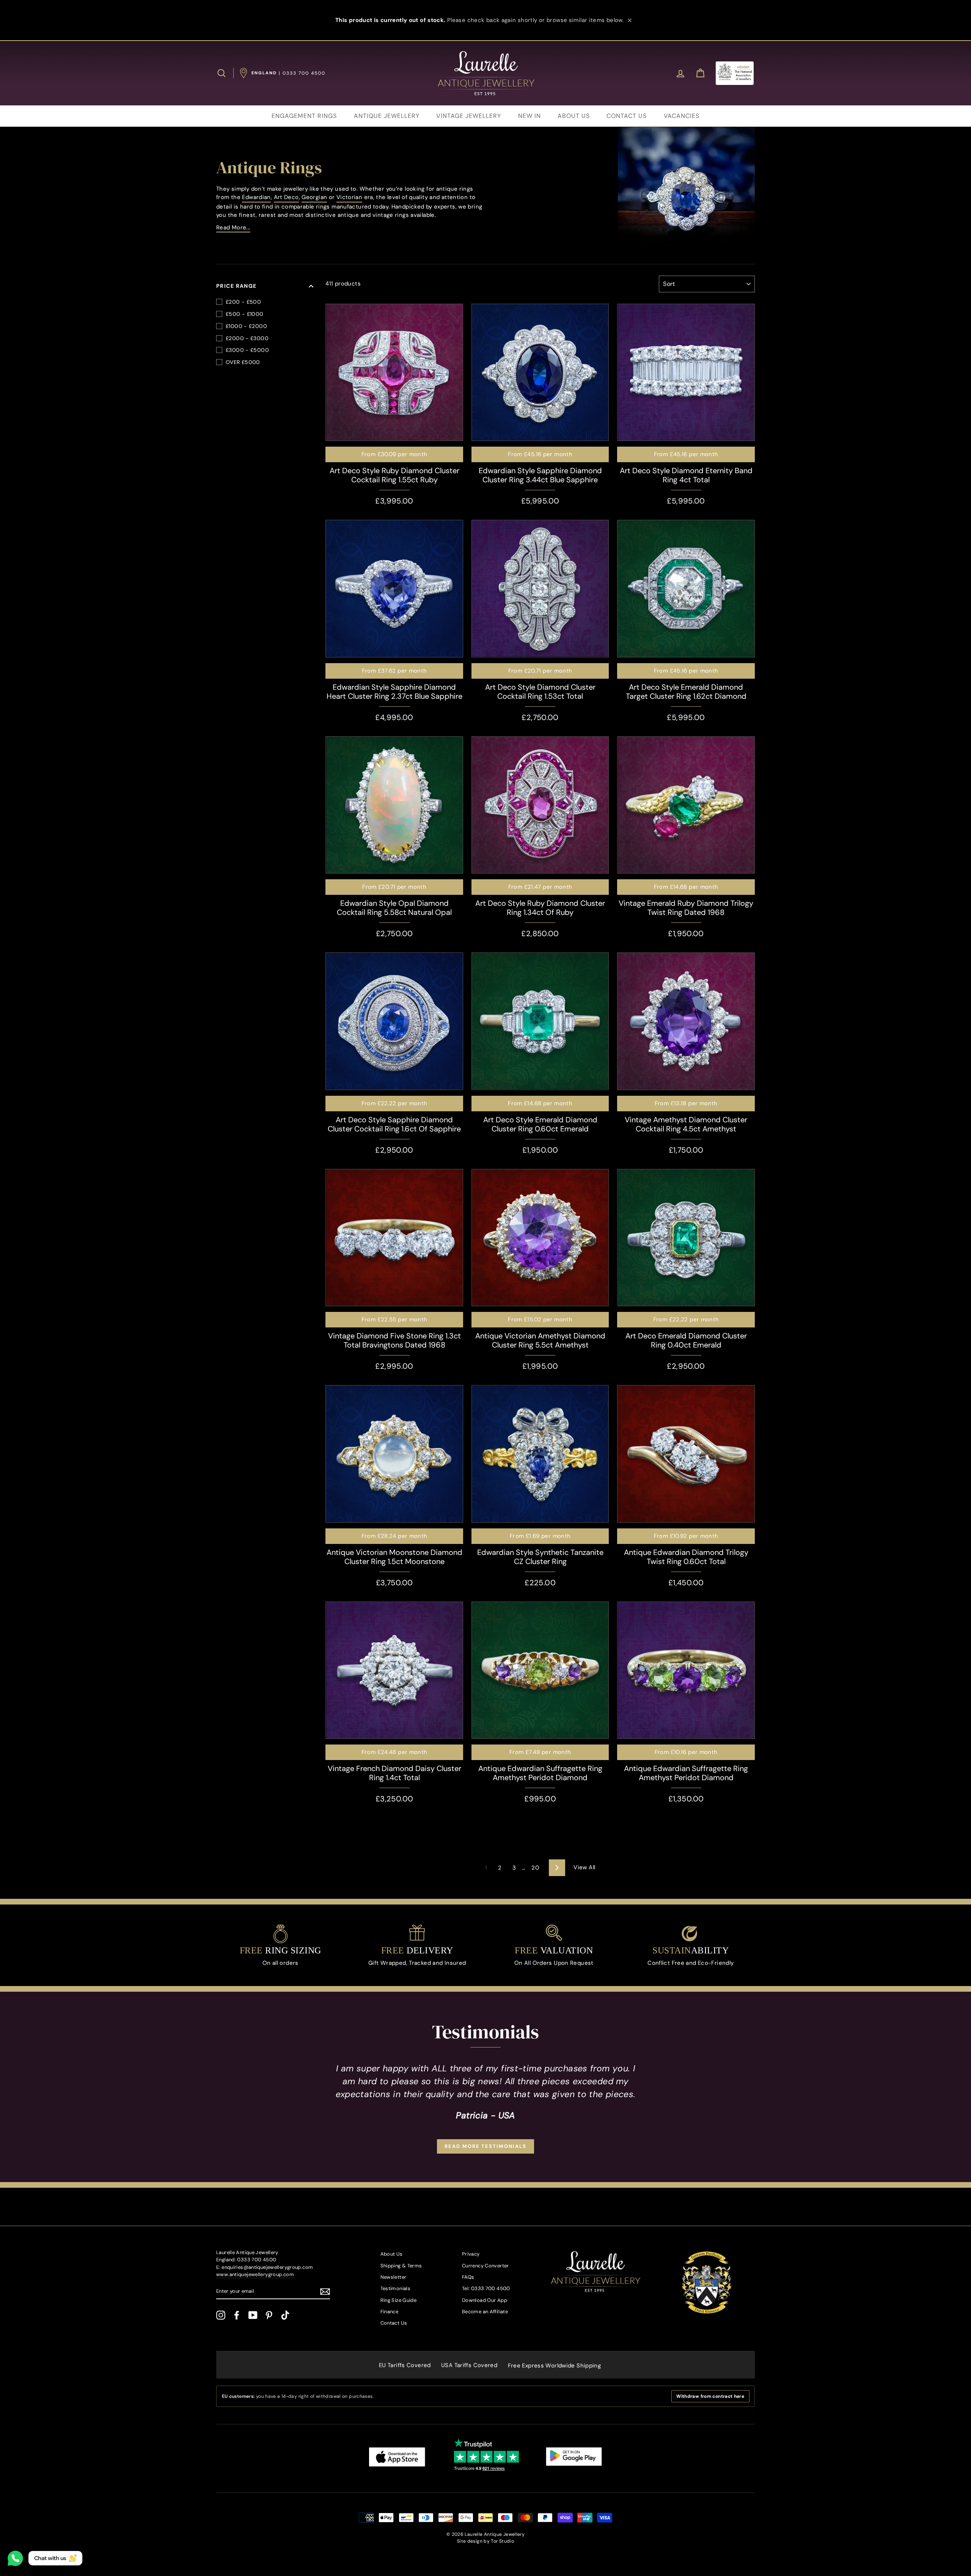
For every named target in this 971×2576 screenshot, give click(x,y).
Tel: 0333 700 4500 (486, 2288)
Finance (390, 2312)
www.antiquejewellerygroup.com (255, 2274)
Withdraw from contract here (710, 2396)
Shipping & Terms (401, 2266)
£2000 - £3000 (247, 338)
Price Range (236, 286)
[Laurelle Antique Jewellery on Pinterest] (269, 2315)
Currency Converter (485, 2266)
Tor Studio (502, 2541)
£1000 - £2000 (246, 326)
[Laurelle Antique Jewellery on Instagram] (221, 2315)
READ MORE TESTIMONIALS (485, 2146)
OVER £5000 (243, 362)
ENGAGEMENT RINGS (304, 116)
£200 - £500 (243, 302)
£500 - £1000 (245, 314)
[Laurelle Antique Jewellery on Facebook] (237, 2315)
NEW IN (529, 116)
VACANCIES (682, 116)
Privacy (471, 2254)
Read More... (233, 227)
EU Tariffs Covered (405, 2365)
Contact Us (394, 2323)
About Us (392, 2254)
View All (584, 1867)
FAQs (468, 2277)
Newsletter (394, 2277)
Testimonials (396, 2288)
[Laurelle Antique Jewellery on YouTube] (253, 2315)
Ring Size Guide (399, 2300)
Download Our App (485, 2300)
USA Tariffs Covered (469, 2365)
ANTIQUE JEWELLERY (387, 116)
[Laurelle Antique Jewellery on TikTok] (285, 2315)
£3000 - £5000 (247, 350)
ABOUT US (574, 116)
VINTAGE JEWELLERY (469, 116)
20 (535, 1868)
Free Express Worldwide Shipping (555, 2366)
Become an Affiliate (485, 2312)
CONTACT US (627, 116)
